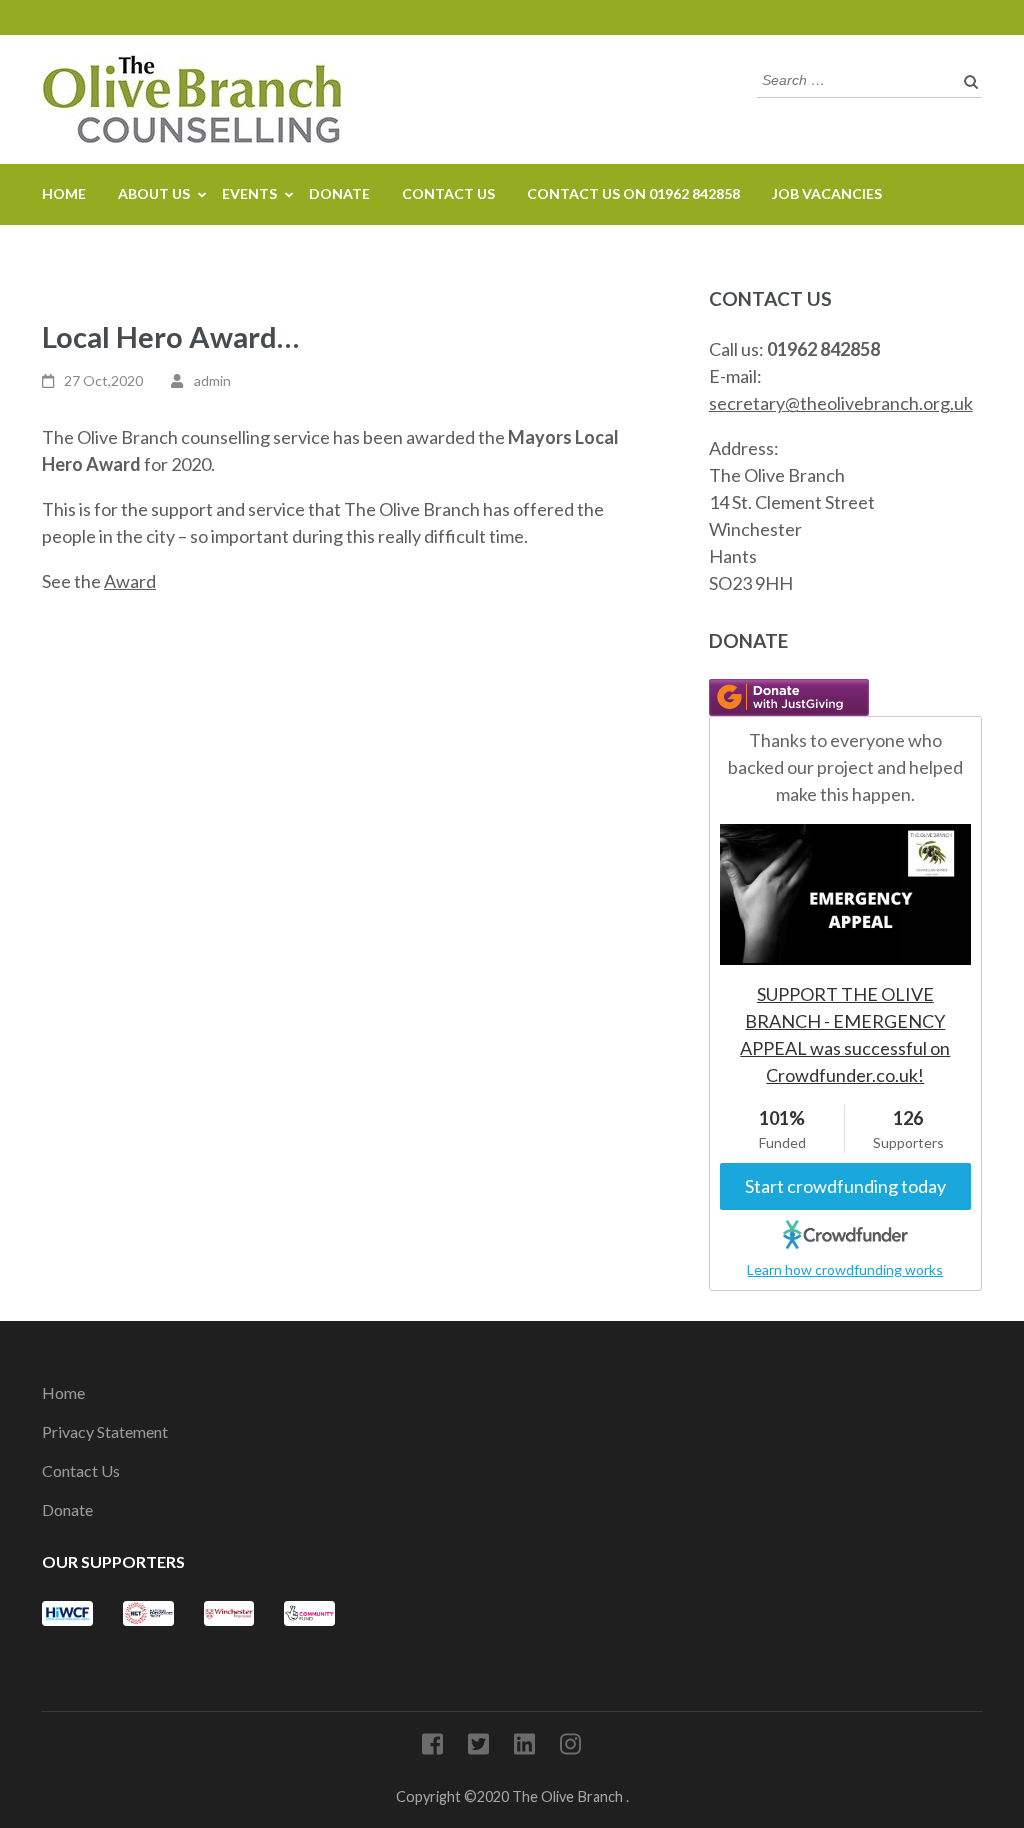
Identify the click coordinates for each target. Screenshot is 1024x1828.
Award (130, 581)
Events (249, 193)
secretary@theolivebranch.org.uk (841, 403)
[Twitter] (478, 1747)
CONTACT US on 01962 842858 (633, 193)
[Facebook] (432, 1747)
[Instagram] (570, 1747)
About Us (154, 193)
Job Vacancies (827, 193)
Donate (339, 193)
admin (212, 380)
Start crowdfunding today (845, 1186)
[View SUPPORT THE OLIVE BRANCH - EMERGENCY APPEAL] (845, 837)
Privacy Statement (105, 1431)
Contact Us (448, 193)
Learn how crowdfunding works (845, 1269)
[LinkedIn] (524, 1747)
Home (64, 193)
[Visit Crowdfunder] (846, 1233)
